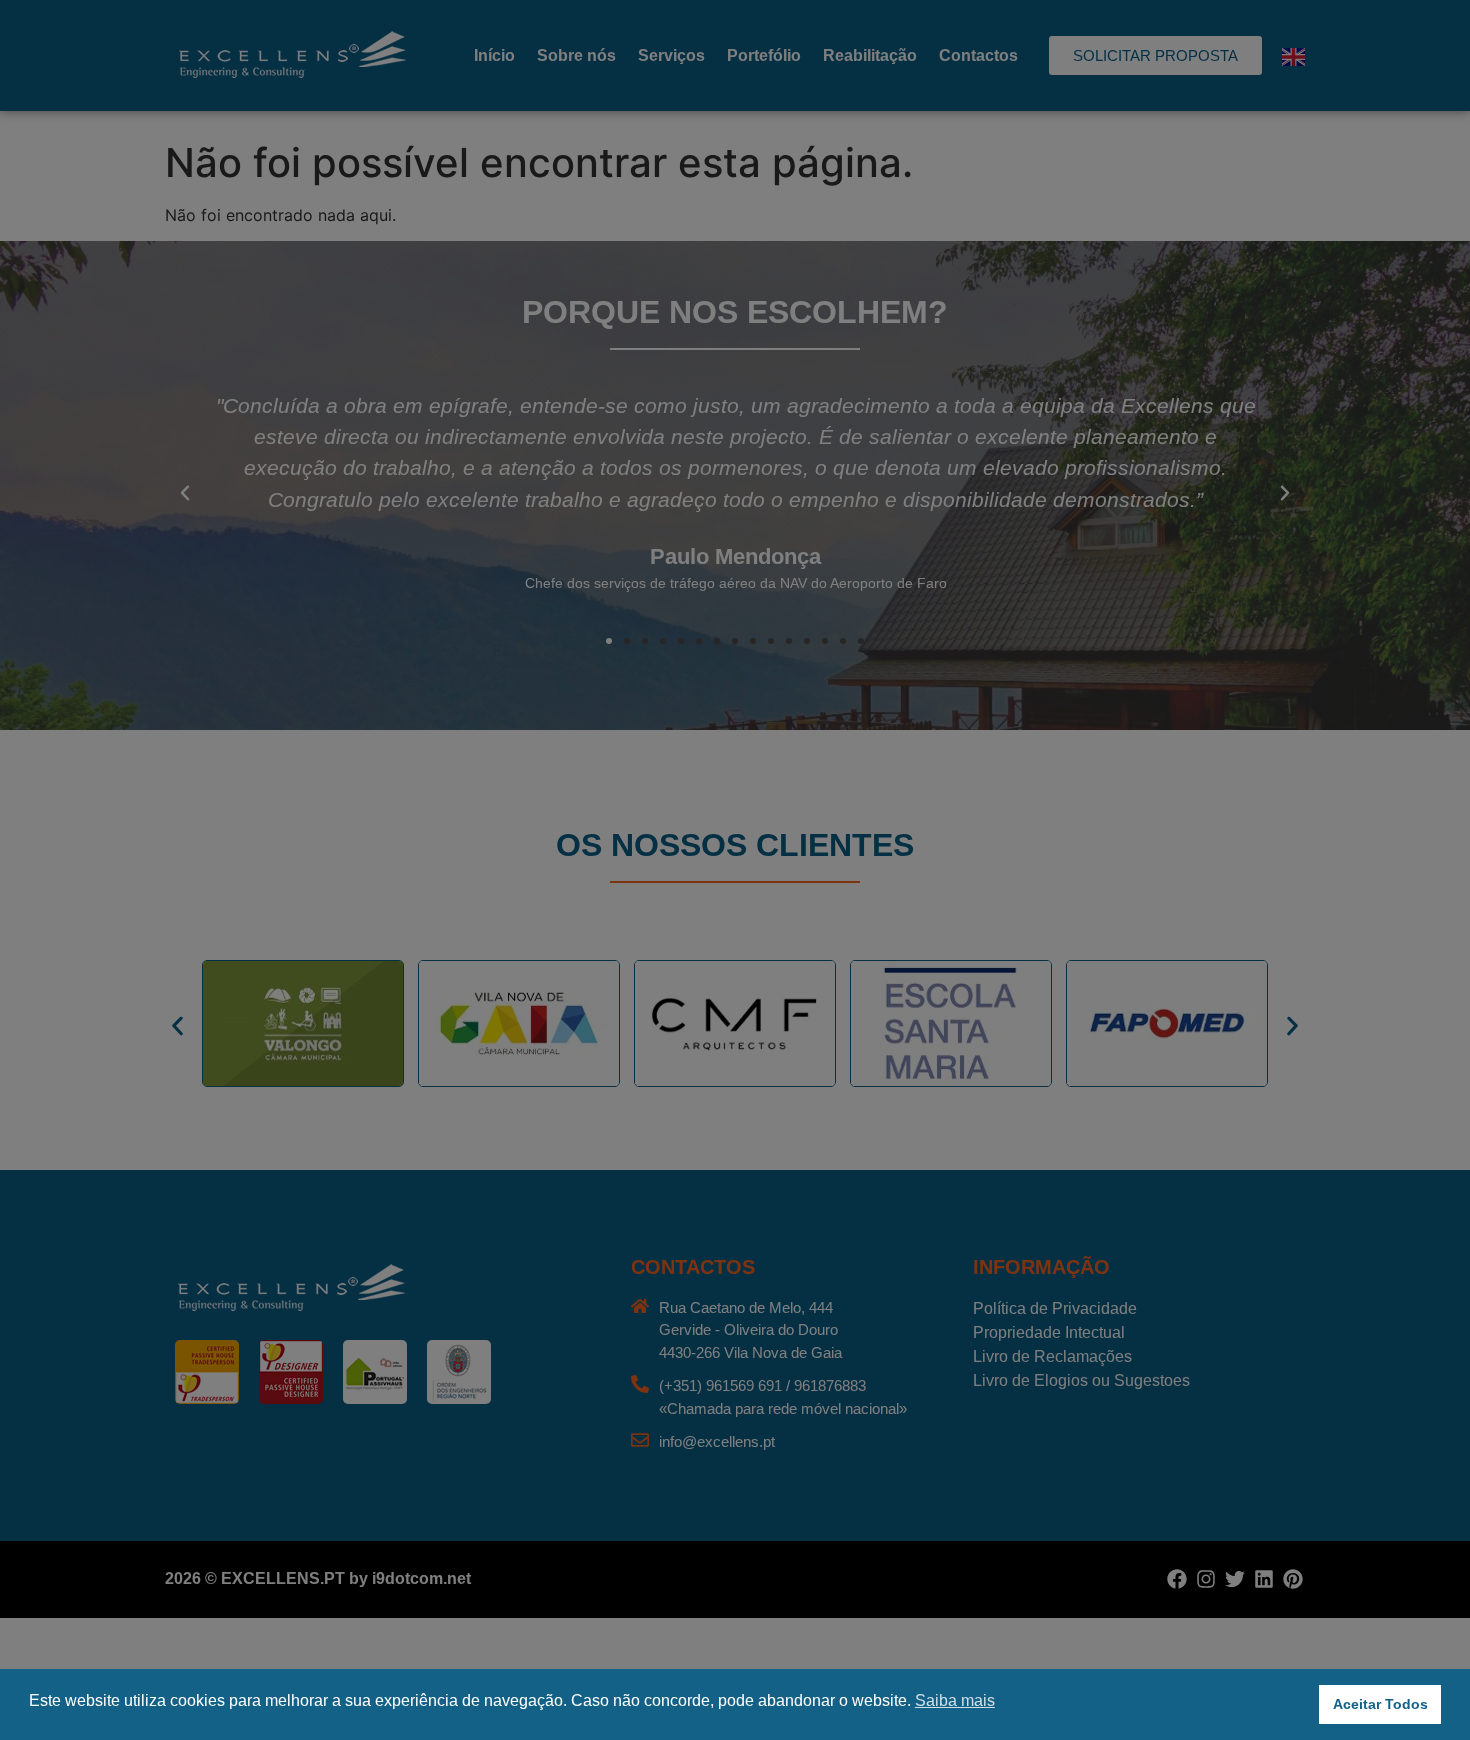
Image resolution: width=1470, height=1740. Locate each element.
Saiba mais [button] (955, 1700)
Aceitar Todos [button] (1380, 1704)
